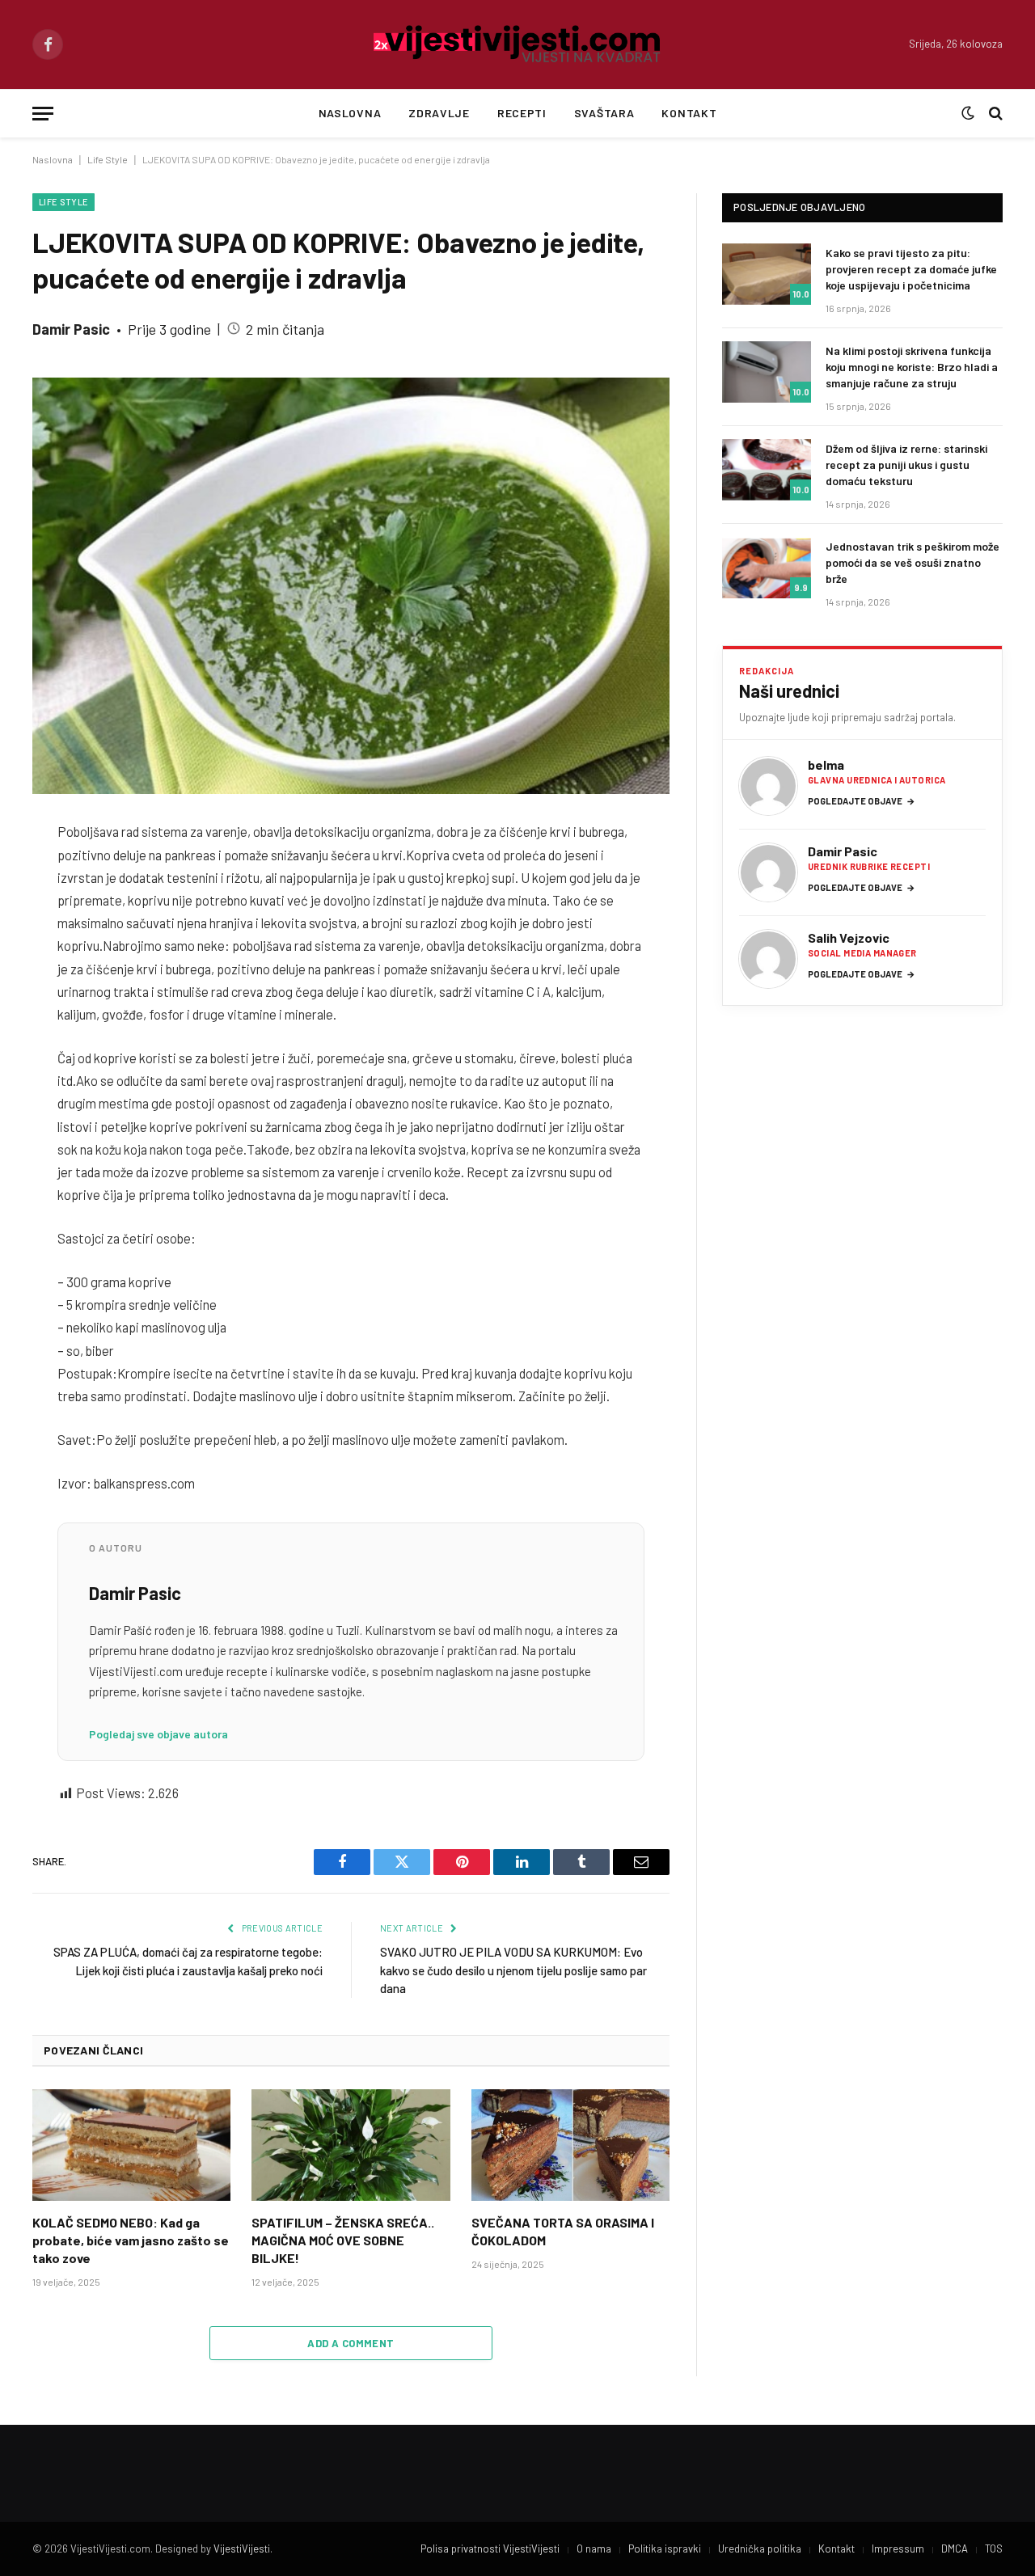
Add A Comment (351, 2343)
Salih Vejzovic (849, 937)
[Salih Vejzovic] (768, 959)
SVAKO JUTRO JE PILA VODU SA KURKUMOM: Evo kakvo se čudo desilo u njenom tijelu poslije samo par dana (513, 1970)
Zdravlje (439, 113)
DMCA (955, 2549)
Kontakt (689, 113)
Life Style (108, 159)
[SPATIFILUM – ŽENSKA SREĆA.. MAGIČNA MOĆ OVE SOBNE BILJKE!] (351, 2145)
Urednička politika (760, 2549)
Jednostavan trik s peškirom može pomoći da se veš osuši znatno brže (912, 562)
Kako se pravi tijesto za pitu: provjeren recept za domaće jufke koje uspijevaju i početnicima (911, 269)
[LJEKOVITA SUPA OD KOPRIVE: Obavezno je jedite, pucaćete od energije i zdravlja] (351, 586)
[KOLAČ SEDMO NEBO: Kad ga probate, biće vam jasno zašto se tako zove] (131, 2145)
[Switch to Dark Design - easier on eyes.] (968, 113)
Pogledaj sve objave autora (158, 1734)
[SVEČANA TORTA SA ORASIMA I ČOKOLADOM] (570, 2145)
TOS (994, 2549)
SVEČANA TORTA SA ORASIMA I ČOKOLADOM (563, 2231)
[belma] (768, 786)
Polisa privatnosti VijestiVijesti (490, 2549)
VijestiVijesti (242, 2549)
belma (826, 764)
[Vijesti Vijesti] (518, 44)
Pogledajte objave (862, 801)
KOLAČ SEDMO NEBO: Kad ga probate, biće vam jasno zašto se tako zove (131, 2240)
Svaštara (604, 113)
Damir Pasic (71, 329)
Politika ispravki (665, 2549)
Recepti (522, 113)
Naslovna (350, 113)
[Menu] (43, 114)
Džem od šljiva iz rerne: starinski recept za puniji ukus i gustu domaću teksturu (906, 465)
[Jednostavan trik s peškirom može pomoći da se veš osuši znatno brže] (767, 568)
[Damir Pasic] (768, 872)
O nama (594, 2549)
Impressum (898, 2549)
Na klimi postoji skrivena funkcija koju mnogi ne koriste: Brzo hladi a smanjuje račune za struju (912, 367)
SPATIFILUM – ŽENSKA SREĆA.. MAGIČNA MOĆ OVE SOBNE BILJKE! (343, 2240)
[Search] (994, 114)
